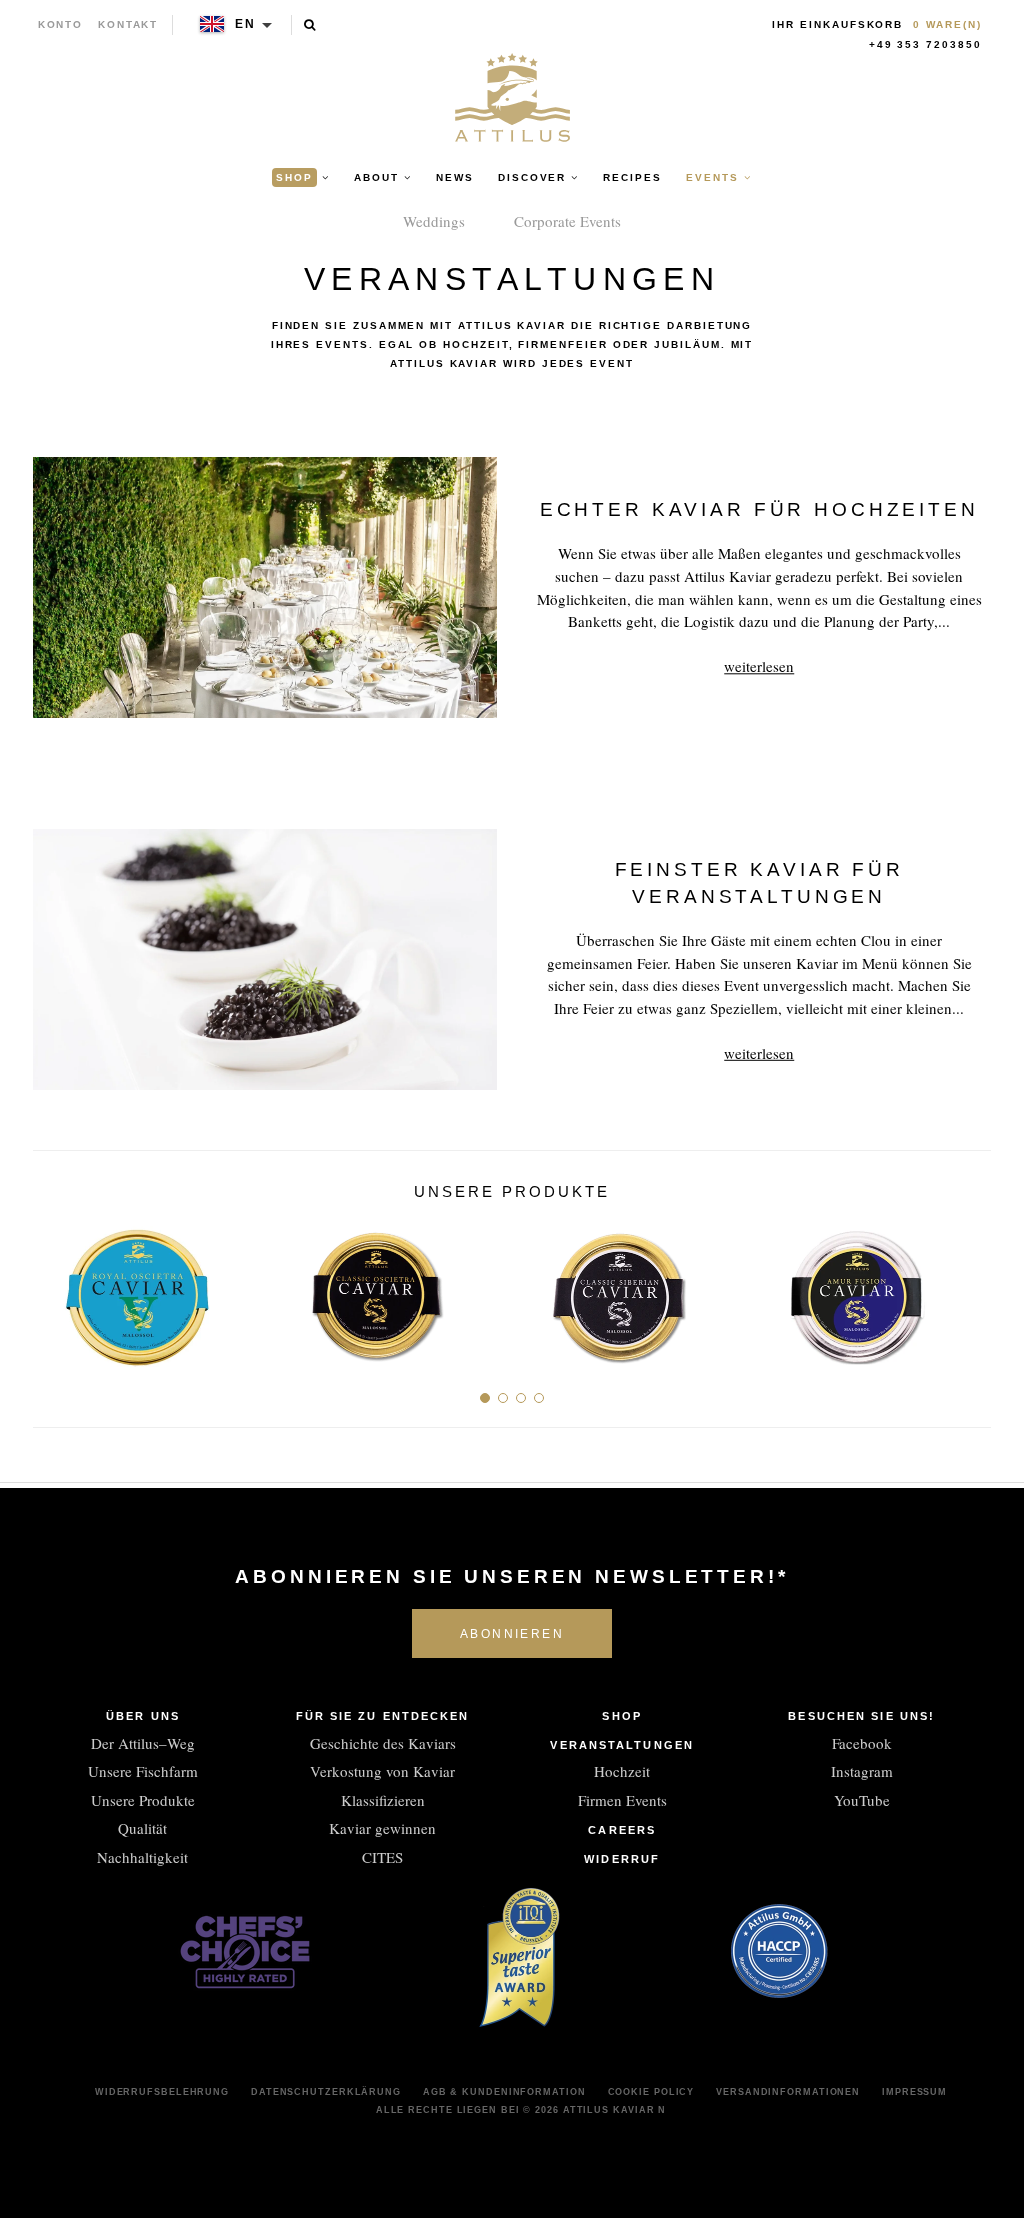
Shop (621, 1716)
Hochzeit (622, 1771)
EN (245, 24)
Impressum (914, 2092)
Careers (622, 1830)
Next (968, 1289)
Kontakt (128, 24)
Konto (61, 24)
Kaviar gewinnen (382, 1828)
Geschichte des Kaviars (383, 1743)
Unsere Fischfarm (143, 1771)
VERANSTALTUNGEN (622, 1745)
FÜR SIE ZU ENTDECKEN (383, 1716)
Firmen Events (622, 1800)
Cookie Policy (651, 2092)
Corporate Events (567, 221)
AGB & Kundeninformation (504, 2092)
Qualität (142, 1828)
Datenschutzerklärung (326, 2092)
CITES (382, 1857)
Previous (55, 1289)
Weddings (434, 221)
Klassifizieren (383, 1800)
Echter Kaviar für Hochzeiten (759, 509)
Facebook (862, 1743)
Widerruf (622, 1859)
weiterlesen (759, 666)
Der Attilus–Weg (143, 1743)
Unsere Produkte (143, 1800)
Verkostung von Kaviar (382, 1771)
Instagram (862, 1771)
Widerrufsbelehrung (162, 2092)
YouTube (862, 1800)
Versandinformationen (788, 2092)
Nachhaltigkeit (142, 1857)
